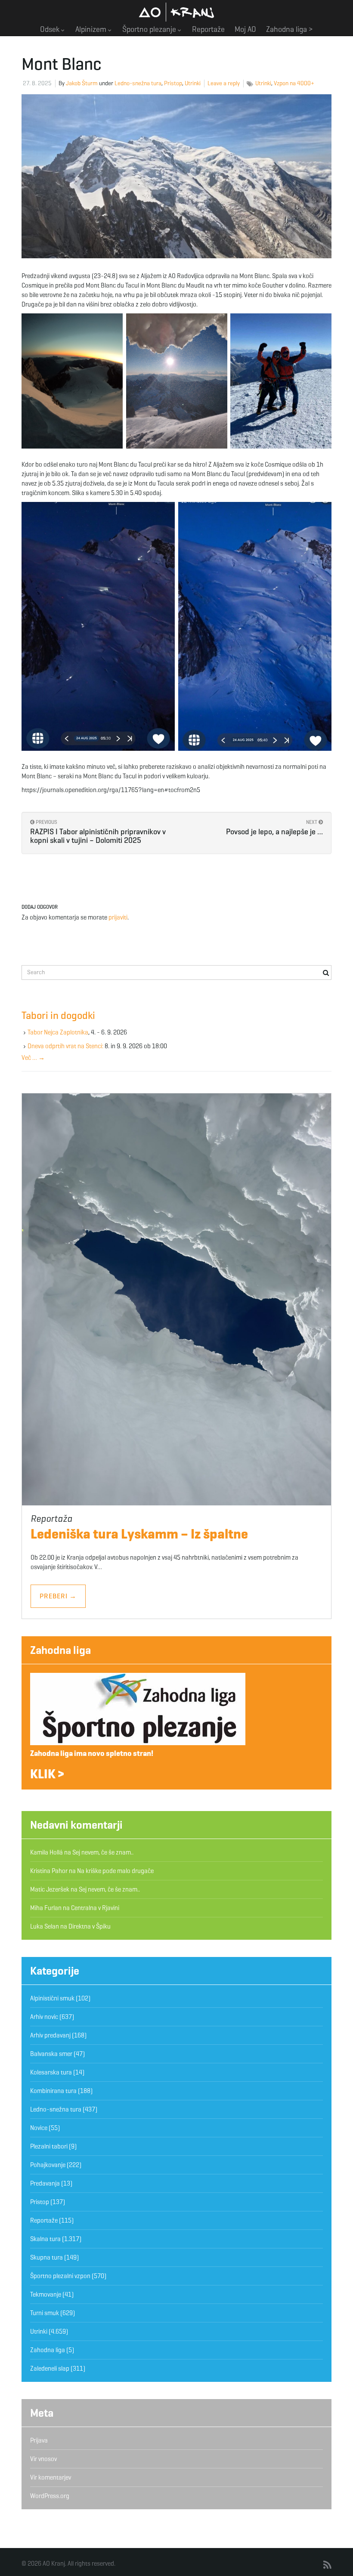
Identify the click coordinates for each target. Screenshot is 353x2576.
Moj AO (245, 29)
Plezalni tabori (49, 2146)
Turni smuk (45, 2313)
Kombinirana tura (53, 2091)
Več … (33, 1058)
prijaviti (118, 917)
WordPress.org (50, 2496)
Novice (39, 2128)
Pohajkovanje (48, 2165)
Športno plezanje (150, 29)
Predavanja (45, 2183)
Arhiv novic (44, 2017)
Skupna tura (46, 2257)
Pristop (173, 83)
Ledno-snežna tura (138, 83)
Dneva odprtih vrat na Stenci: (65, 1046)
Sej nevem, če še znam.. (103, 1852)
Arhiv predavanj (50, 2035)
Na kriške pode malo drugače (115, 1871)
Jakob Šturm (82, 83)
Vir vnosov (43, 2459)
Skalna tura (45, 2239)
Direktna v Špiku (90, 1926)
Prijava (39, 2440)
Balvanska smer (51, 2054)
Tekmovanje (46, 2294)
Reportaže (208, 29)
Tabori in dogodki (58, 1016)
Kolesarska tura (51, 2072)
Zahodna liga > (290, 29)
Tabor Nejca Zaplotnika (58, 1032)
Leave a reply (224, 83)
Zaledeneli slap (50, 2369)
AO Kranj (176, 12)
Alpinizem (92, 29)
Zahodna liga (60, 1650)
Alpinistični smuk (52, 1998)
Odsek (51, 29)
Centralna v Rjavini (95, 1908)
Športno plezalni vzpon (60, 2276)
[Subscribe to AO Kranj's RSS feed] (327, 2565)
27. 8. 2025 (37, 83)
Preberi (58, 1596)
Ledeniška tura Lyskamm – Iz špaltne (139, 1534)
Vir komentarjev (51, 2477)
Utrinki (193, 83)
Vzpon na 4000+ (294, 83)
